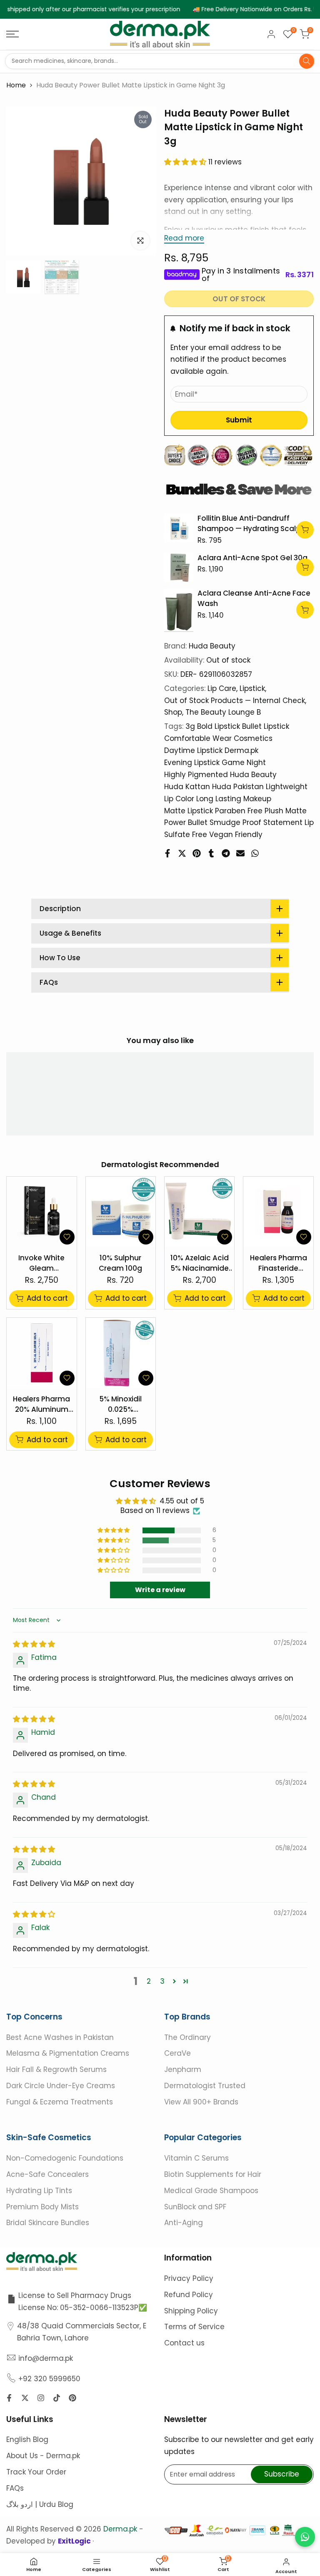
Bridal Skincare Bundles (48, 2223)
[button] (186, 162)
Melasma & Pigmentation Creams (68, 2053)
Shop (173, 712)
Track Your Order (36, 2472)
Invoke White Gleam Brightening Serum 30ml (41, 1263)
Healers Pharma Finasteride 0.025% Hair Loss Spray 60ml (278, 1263)
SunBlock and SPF (195, 2206)
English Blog (27, 2439)
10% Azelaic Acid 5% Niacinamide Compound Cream (200, 1263)
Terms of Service (194, 2327)
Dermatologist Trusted (205, 2086)
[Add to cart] (305, 530)
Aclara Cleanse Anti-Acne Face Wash (254, 599)
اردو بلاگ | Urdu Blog (40, 2504)
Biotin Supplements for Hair (213, 2174)
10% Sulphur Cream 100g (120, 1263)
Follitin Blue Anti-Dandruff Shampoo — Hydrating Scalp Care (249, 524)
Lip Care (222, 688)
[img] (34, 1644)
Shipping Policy (191, 2311)
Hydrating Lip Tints (39, 2190)
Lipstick (252, 688)
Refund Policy (189, 2295)
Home (16, 85)
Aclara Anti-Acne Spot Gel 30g (252, 558)
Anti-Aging (184, 2223)
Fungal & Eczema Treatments (60, 2102)
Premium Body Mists (42, 2206)
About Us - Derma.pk (43, 2456)
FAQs (15, 2488)
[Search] (307, 61)
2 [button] (149, 1981)
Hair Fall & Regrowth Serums (56, 2069)
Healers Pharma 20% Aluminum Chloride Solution (42, 1405)
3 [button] (162, 1981)
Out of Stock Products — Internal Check (235, 701)
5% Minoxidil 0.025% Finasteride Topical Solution (120, 1405)
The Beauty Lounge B (223, 712)
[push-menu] (12, 34)
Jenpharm (183, 2069)
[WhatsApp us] (305, 2537)
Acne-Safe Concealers (47, 2174)
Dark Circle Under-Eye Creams (61, 2086)
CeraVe (177, 2053)
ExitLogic (75, 2541)
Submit (239, 420)
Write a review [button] (160, 1590)
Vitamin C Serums (196, 2158)
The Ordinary (187, 2037)
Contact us (184, 2343)
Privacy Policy (189, 2278)
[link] (179, 528)
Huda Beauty (212, 646)
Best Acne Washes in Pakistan (60, 2037)
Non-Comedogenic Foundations (65, 2158)
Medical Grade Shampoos (211, 2190)
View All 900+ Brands (201, 2102)
